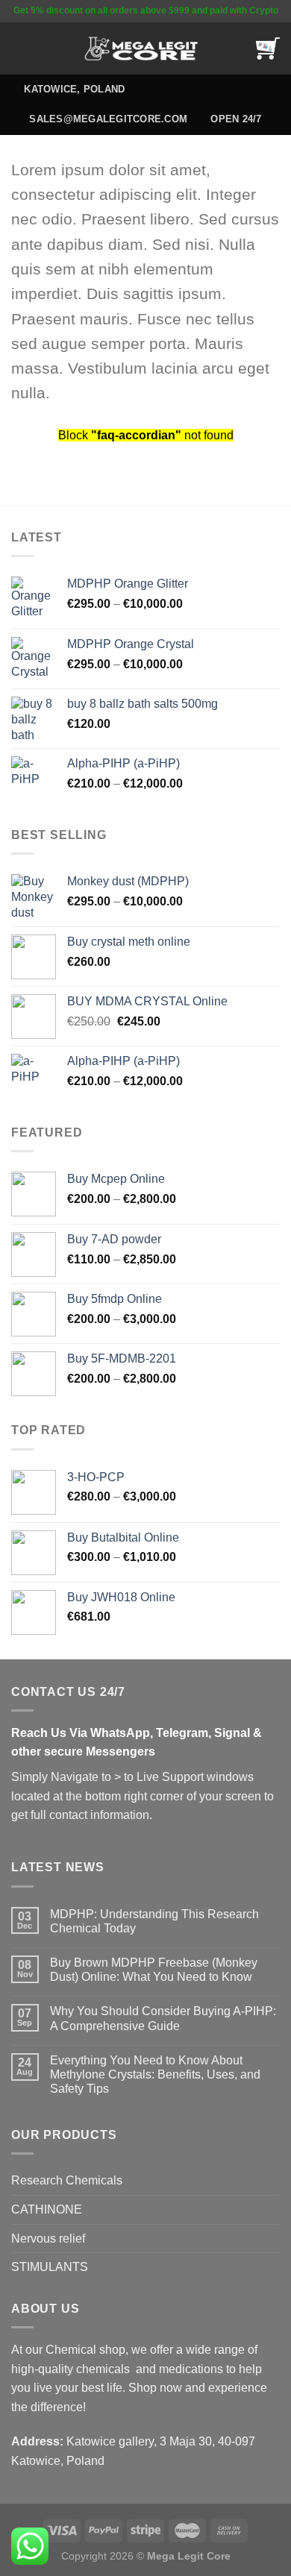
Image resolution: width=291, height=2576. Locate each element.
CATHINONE (47, 2209)
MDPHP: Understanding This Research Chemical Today (154, 1921)
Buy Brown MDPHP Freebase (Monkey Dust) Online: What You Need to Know (154, 1970)
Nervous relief (48, 2239)
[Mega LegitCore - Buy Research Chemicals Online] (145, 49)
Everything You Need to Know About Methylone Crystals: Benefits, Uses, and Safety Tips (155, 2074)
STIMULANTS (50, 2267)
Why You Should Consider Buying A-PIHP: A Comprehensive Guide (163, 2018)
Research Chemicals (67, 2180)
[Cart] (268, 48)
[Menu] (20, 48)
